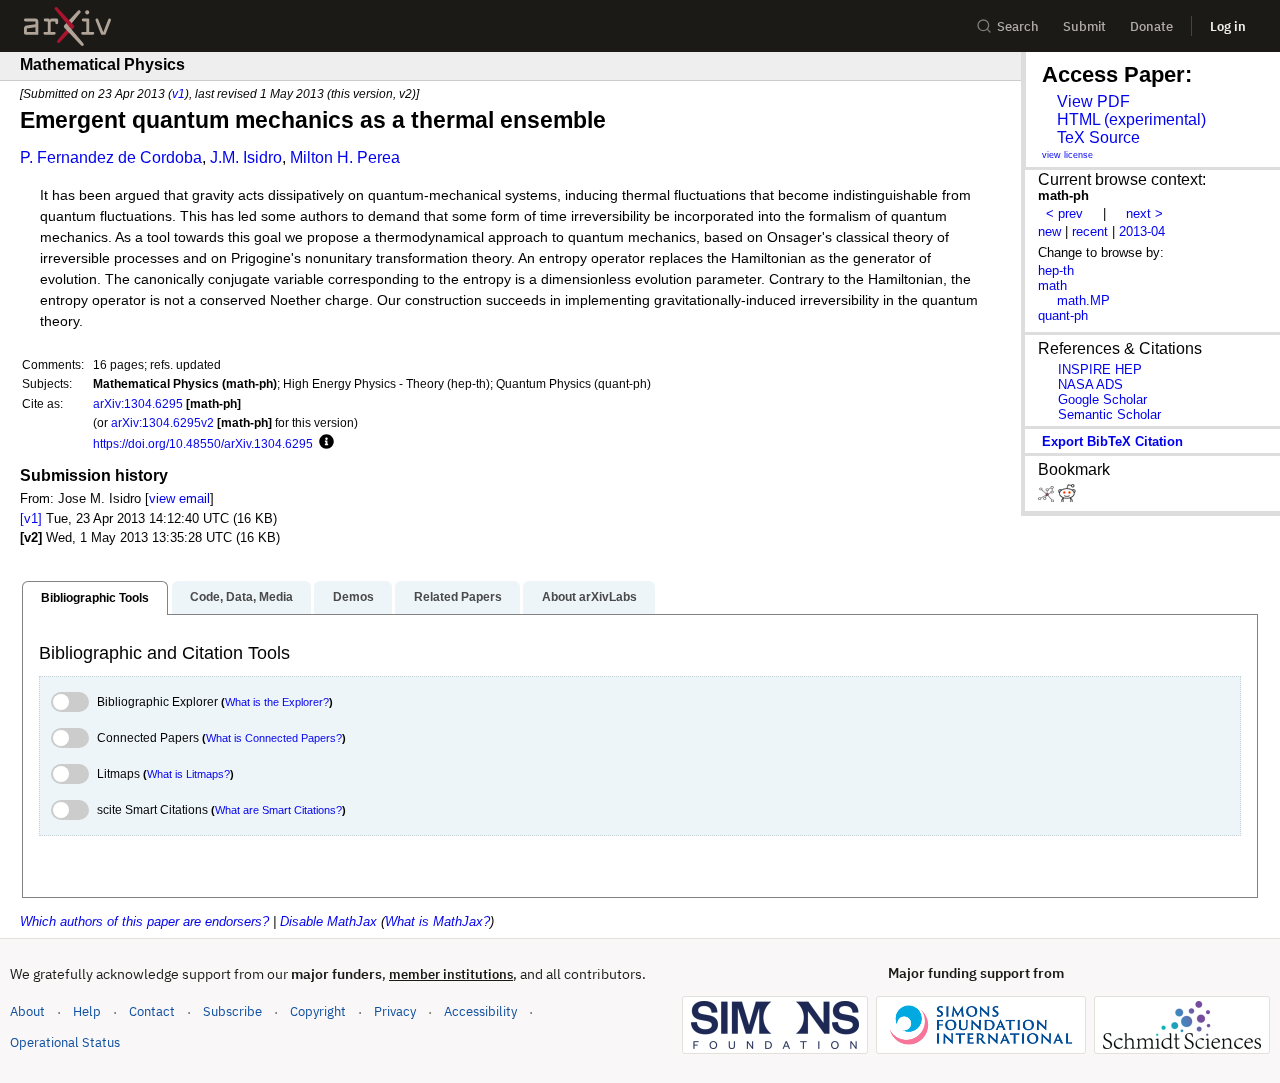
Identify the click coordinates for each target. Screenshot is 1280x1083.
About (27, 1011)
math (1052, 285)
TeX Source (1098, 137)
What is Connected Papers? (274, 738)
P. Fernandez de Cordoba (111, 157)
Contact (152, 1011)
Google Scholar (1102, 399)
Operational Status (65, 1042)
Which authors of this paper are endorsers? (144, 921)
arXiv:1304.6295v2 (162, 422)
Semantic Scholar (1109, 414)
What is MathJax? (437, 921)
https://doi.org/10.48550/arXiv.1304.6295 (203, 443)
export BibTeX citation (1112, 441)
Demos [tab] (353, 597)
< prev (1064, 213)
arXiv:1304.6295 (138, 403)
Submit (1084, 26)
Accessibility (480, 1011)
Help (87, 1011)
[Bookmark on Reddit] (1067, 497)
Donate (1151, 26)
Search (1018, 26)
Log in (1228, 26)
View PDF (1093, 101)
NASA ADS (1090, 384)
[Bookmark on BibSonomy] (1048, 497)
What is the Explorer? (277, 702)
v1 (178, 93)
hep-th (1056, 270)
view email (179, 498)
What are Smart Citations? (278, 810)
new (1049, 231)
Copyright (318, 1011)
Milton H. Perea (345, 157)
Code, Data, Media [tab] (241, 597)
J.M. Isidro (246, 157)
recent (1090, 231)
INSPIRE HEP (1100, 369)
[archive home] (67, 26)
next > (1144, 213)
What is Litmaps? (188, 774)
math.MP (1083, 300)
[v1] (31, 518)
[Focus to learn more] (323, 443)
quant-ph (1063, 315)
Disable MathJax (328, 921)
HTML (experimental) (1131, 119)
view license (1067, 155)
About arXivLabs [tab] (589, 597)
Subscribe (232, 1011)
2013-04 (1142, 231)
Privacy (395, 1011)
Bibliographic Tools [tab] (95, 598)
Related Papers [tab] (458, 597)
